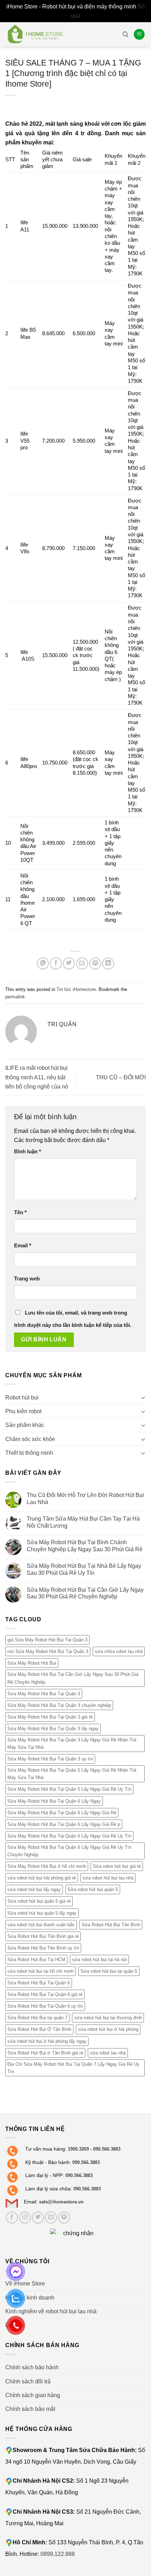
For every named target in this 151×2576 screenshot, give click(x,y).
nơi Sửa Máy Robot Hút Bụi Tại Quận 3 (48, 1651)
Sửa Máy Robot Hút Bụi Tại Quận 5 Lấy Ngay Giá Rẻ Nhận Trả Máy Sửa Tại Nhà (72, 1774)
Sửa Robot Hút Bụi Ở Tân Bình (39, 2029)
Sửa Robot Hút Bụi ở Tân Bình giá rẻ (45, 2053)
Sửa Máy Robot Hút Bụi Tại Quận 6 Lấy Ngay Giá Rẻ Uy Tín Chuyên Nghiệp (69, 1851)
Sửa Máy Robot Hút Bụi (32, 1663)
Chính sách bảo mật (30, 2409)
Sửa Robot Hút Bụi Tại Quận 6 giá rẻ (45, 1994)
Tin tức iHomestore (76, 989)
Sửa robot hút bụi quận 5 (93, 1889)
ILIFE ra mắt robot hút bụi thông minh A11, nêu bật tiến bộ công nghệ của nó (37, 1077)
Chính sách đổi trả (28, 2381)
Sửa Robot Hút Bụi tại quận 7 (37, 2018)
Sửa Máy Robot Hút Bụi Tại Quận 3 (44, 1694)
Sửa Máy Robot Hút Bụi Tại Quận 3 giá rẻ (50, 1717)
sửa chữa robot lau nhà (119, 1651)
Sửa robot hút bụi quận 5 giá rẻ (39, 1901)
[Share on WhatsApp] (43, 963)
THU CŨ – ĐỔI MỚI (121, 1077)
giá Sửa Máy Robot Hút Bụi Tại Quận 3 (47, 1640)
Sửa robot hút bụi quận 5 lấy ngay (42, 1913)
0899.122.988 (58, 2554)
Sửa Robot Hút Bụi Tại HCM (36, 1960)
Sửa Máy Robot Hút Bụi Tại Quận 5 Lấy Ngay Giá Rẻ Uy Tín (69, 1789)
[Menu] (139, 34)
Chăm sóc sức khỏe (30, 1439)
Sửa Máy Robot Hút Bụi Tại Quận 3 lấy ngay (53, 1729)
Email (23, 1246)
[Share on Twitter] (69, 963)
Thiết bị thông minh (29, 1453)
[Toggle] (143, 1397)
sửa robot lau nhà (108, 2053)
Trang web (27, 1279)
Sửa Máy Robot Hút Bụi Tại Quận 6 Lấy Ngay (54, 1801)
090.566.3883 (107, 2149)
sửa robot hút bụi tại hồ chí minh (41, 1971)
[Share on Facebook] (56, 963)
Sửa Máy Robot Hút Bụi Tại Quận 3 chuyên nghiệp (59, 1705)
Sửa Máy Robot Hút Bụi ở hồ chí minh (47, 1866)
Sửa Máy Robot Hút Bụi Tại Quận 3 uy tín (50, 1759)
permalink (15, 997)
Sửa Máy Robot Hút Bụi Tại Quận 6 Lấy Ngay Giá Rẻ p (64, 1824)
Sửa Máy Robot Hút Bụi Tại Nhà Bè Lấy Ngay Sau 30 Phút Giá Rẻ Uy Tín (84, 1569)
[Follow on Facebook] (12, 2218)
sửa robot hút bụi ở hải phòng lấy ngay (47, 2041)
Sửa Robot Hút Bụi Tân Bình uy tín (43, 1948)
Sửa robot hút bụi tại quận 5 (109, 1971)
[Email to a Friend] (82, 963)
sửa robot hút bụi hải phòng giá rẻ (42, 1878)
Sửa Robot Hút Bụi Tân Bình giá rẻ (43, 1936)
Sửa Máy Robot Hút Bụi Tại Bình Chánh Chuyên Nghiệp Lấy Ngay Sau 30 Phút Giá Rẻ (85, 1546)
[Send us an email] (51, 2218)
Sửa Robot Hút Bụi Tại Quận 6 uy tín (45, 2006)
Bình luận (28, 1152)
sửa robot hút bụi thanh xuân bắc (41, 1925)
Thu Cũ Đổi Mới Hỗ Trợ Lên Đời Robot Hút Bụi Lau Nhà (85, 1498)
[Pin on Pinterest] (95, 963)
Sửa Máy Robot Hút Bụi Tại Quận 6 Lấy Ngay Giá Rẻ (62, 1813)
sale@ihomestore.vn (61, 2202)
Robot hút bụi (22, 1397)
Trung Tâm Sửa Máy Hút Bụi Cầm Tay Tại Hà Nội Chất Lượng (83, 1522)
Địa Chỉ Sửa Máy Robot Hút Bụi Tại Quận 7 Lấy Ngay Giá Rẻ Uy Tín (73, 2068)
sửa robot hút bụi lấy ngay (34, 1889)
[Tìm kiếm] (125, 34)
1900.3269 (78, 2149)
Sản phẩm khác (25, 1425)
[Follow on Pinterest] (64, 2218)
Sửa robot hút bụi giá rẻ (117, 1866)
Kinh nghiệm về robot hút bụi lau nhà (51, 2311)
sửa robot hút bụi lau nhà (108, 1878)
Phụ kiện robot (23, 1411)
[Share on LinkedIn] (108, 963)
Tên (20, 1212)
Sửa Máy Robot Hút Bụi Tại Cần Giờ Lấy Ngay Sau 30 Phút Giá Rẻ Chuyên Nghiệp (85, 1593)
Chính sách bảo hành (32, 2367)
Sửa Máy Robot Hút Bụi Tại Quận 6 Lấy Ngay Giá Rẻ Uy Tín (69, 1836)
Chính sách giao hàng (33, 2395)
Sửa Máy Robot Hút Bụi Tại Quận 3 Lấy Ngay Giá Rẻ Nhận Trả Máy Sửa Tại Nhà (72, 1744)
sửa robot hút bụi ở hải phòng (108, 2029)
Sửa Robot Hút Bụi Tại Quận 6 (39, 1983)
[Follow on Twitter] (38, 2218)
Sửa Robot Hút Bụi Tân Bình (111, 1925)
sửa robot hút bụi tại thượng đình (108, 2018)
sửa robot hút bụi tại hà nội (99, 1960)
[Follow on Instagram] (25, 2218)
